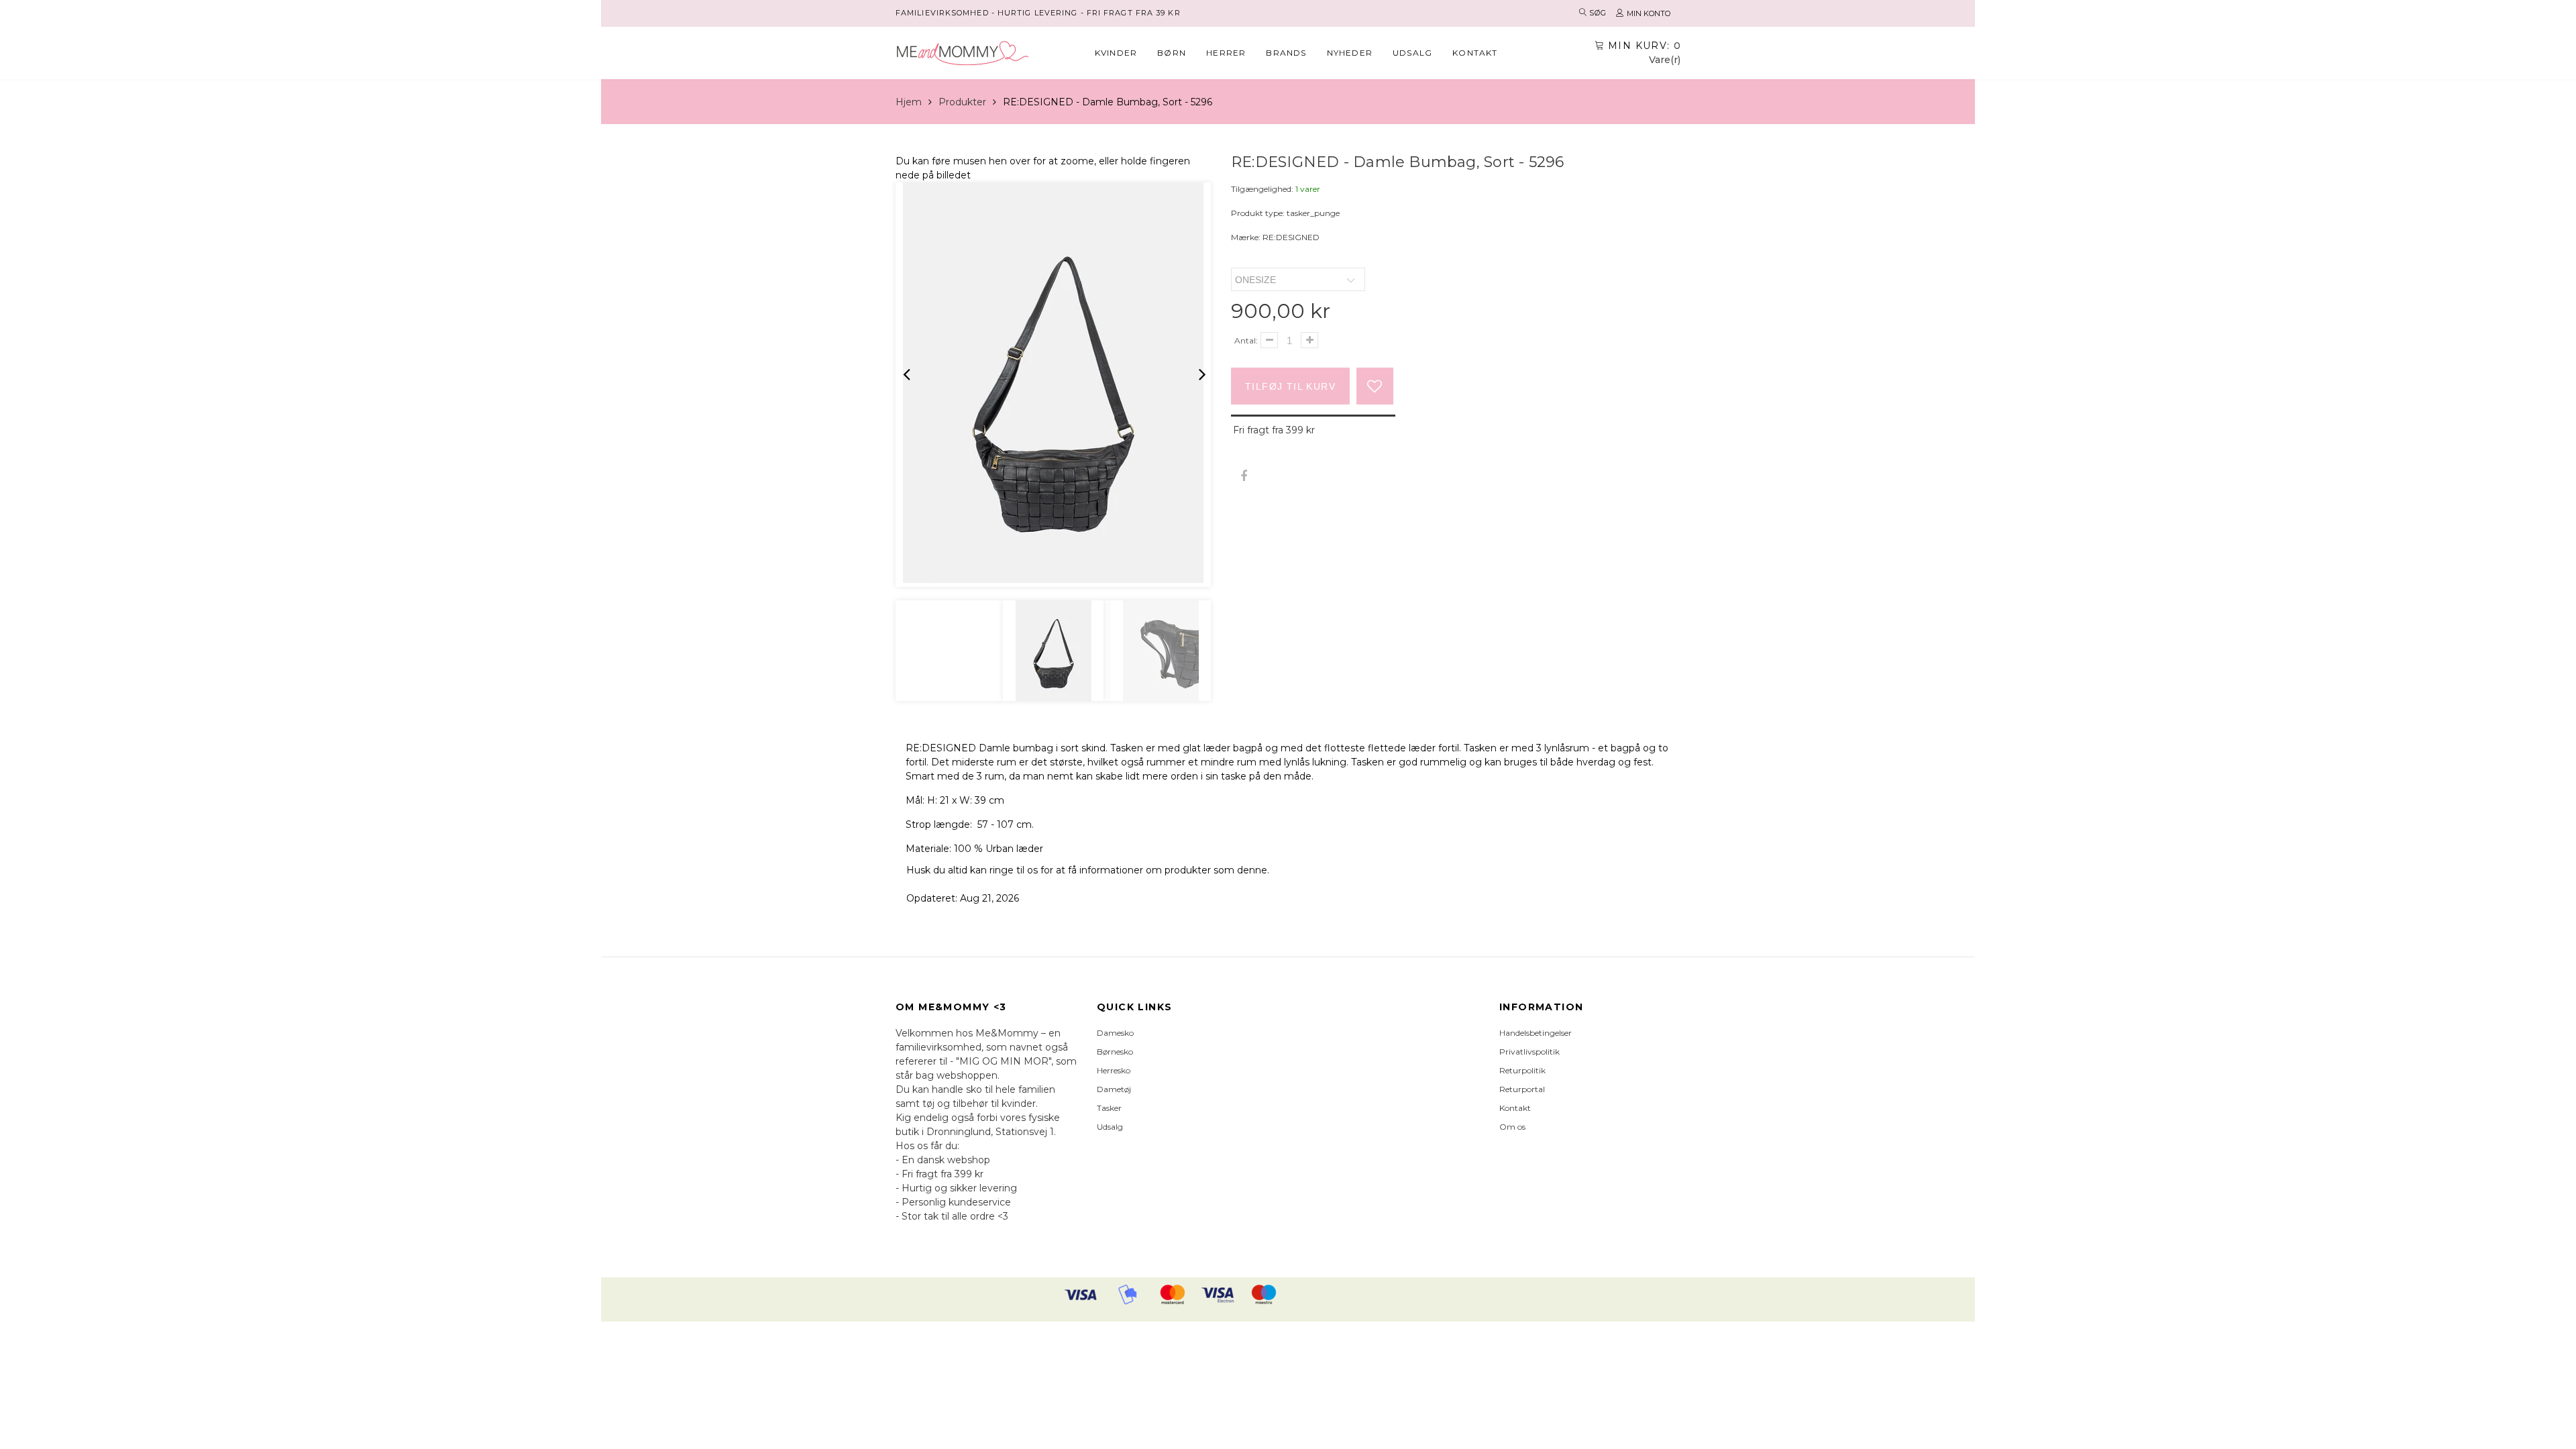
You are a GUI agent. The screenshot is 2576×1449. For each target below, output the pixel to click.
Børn (1172, 53)
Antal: (1246, 340)
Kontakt (1475, 53)
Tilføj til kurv (1290, 386)
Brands (1286, 53)
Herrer (1226, 53)
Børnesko (1115, 1052)
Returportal (1522, 1089)
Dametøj (1114, 1089)
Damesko (1115, 1033)
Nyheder (1350, 53)
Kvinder (1116, 53)
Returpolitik (1522, 1070)
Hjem (909, 102)
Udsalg (1412, 53)
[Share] (1243, 477)
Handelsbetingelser (1536, 1033)
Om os (1512, 1127)
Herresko (1114, 1070)
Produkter (962, 102)
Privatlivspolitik (1529, 1052)
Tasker (1109, 1108)
